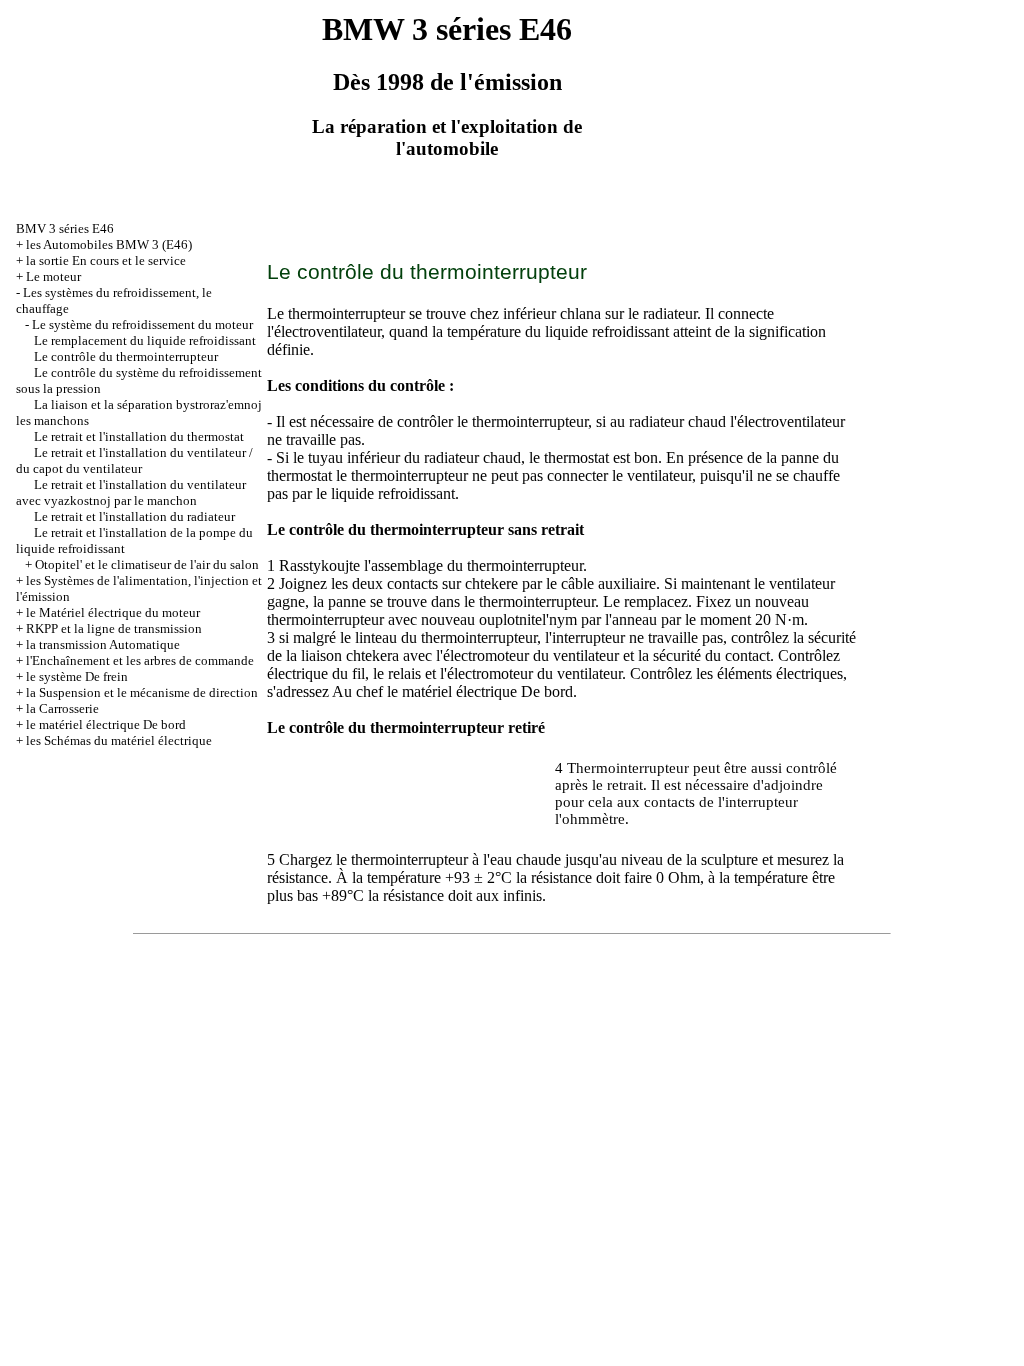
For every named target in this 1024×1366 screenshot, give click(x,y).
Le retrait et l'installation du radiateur (134, 516)
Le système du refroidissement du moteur (142, 324)
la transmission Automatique (103, 644)
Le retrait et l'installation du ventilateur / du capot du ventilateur (134, 460)
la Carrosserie (62, 708)
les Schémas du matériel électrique (119, 740)
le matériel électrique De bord (106, 724)
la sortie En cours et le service (106, 260)
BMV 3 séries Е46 (65, 228)
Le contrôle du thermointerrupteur (126, 356)
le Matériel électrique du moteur (113, 612)
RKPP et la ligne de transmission (114, 628)
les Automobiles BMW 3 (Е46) (109, 244)
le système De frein (77, 676)
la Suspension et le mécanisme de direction (142, 692)
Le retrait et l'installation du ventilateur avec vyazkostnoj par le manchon (131, 492)
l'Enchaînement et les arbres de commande (140, 660)
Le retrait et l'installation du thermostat (139, 436)
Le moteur (53, 276)
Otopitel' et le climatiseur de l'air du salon (147, 564)
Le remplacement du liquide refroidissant (145, 340)
